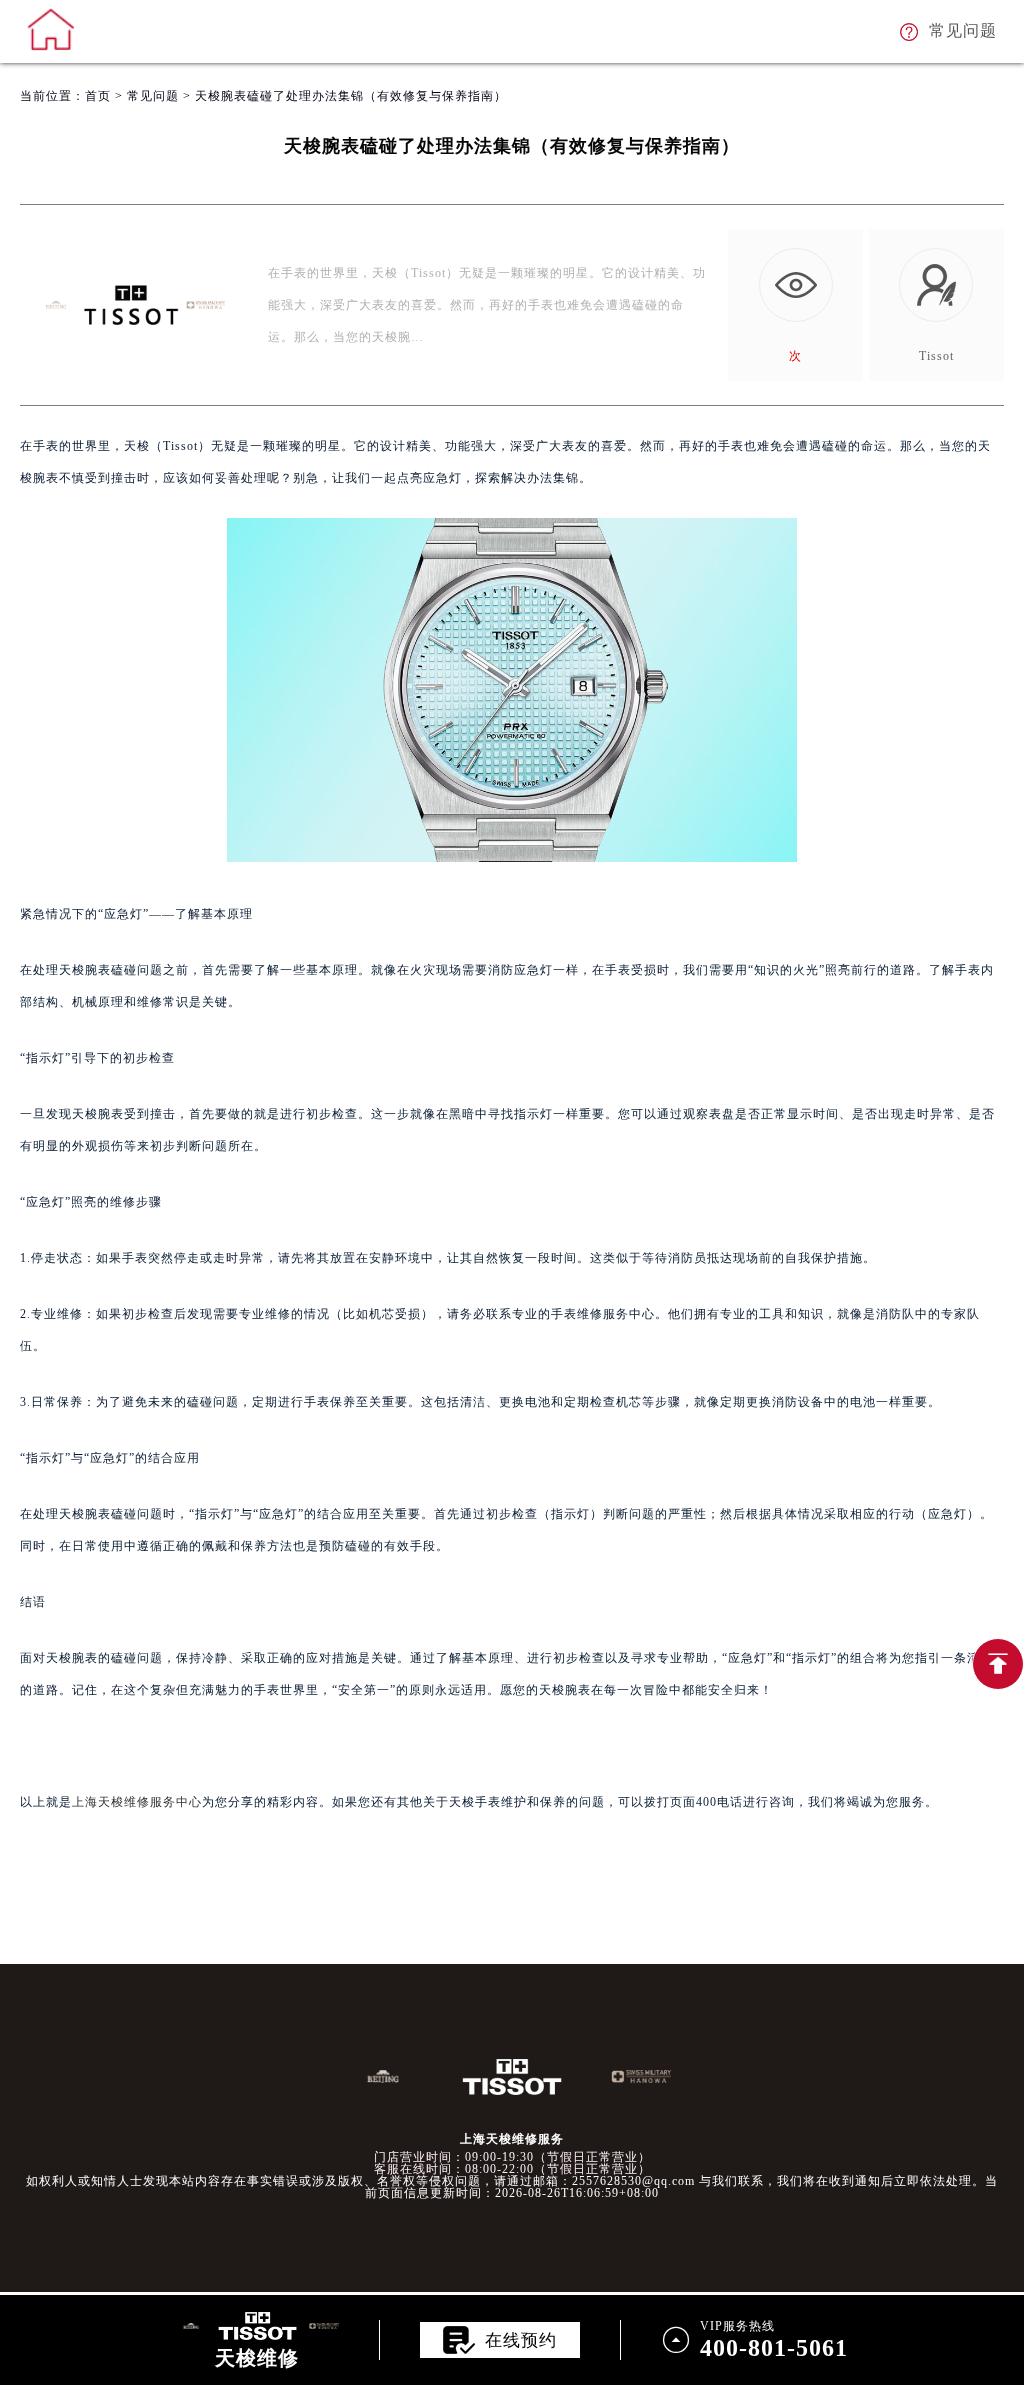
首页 (98, 96)
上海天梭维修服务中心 (137, 1802)
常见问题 (153, 96)
